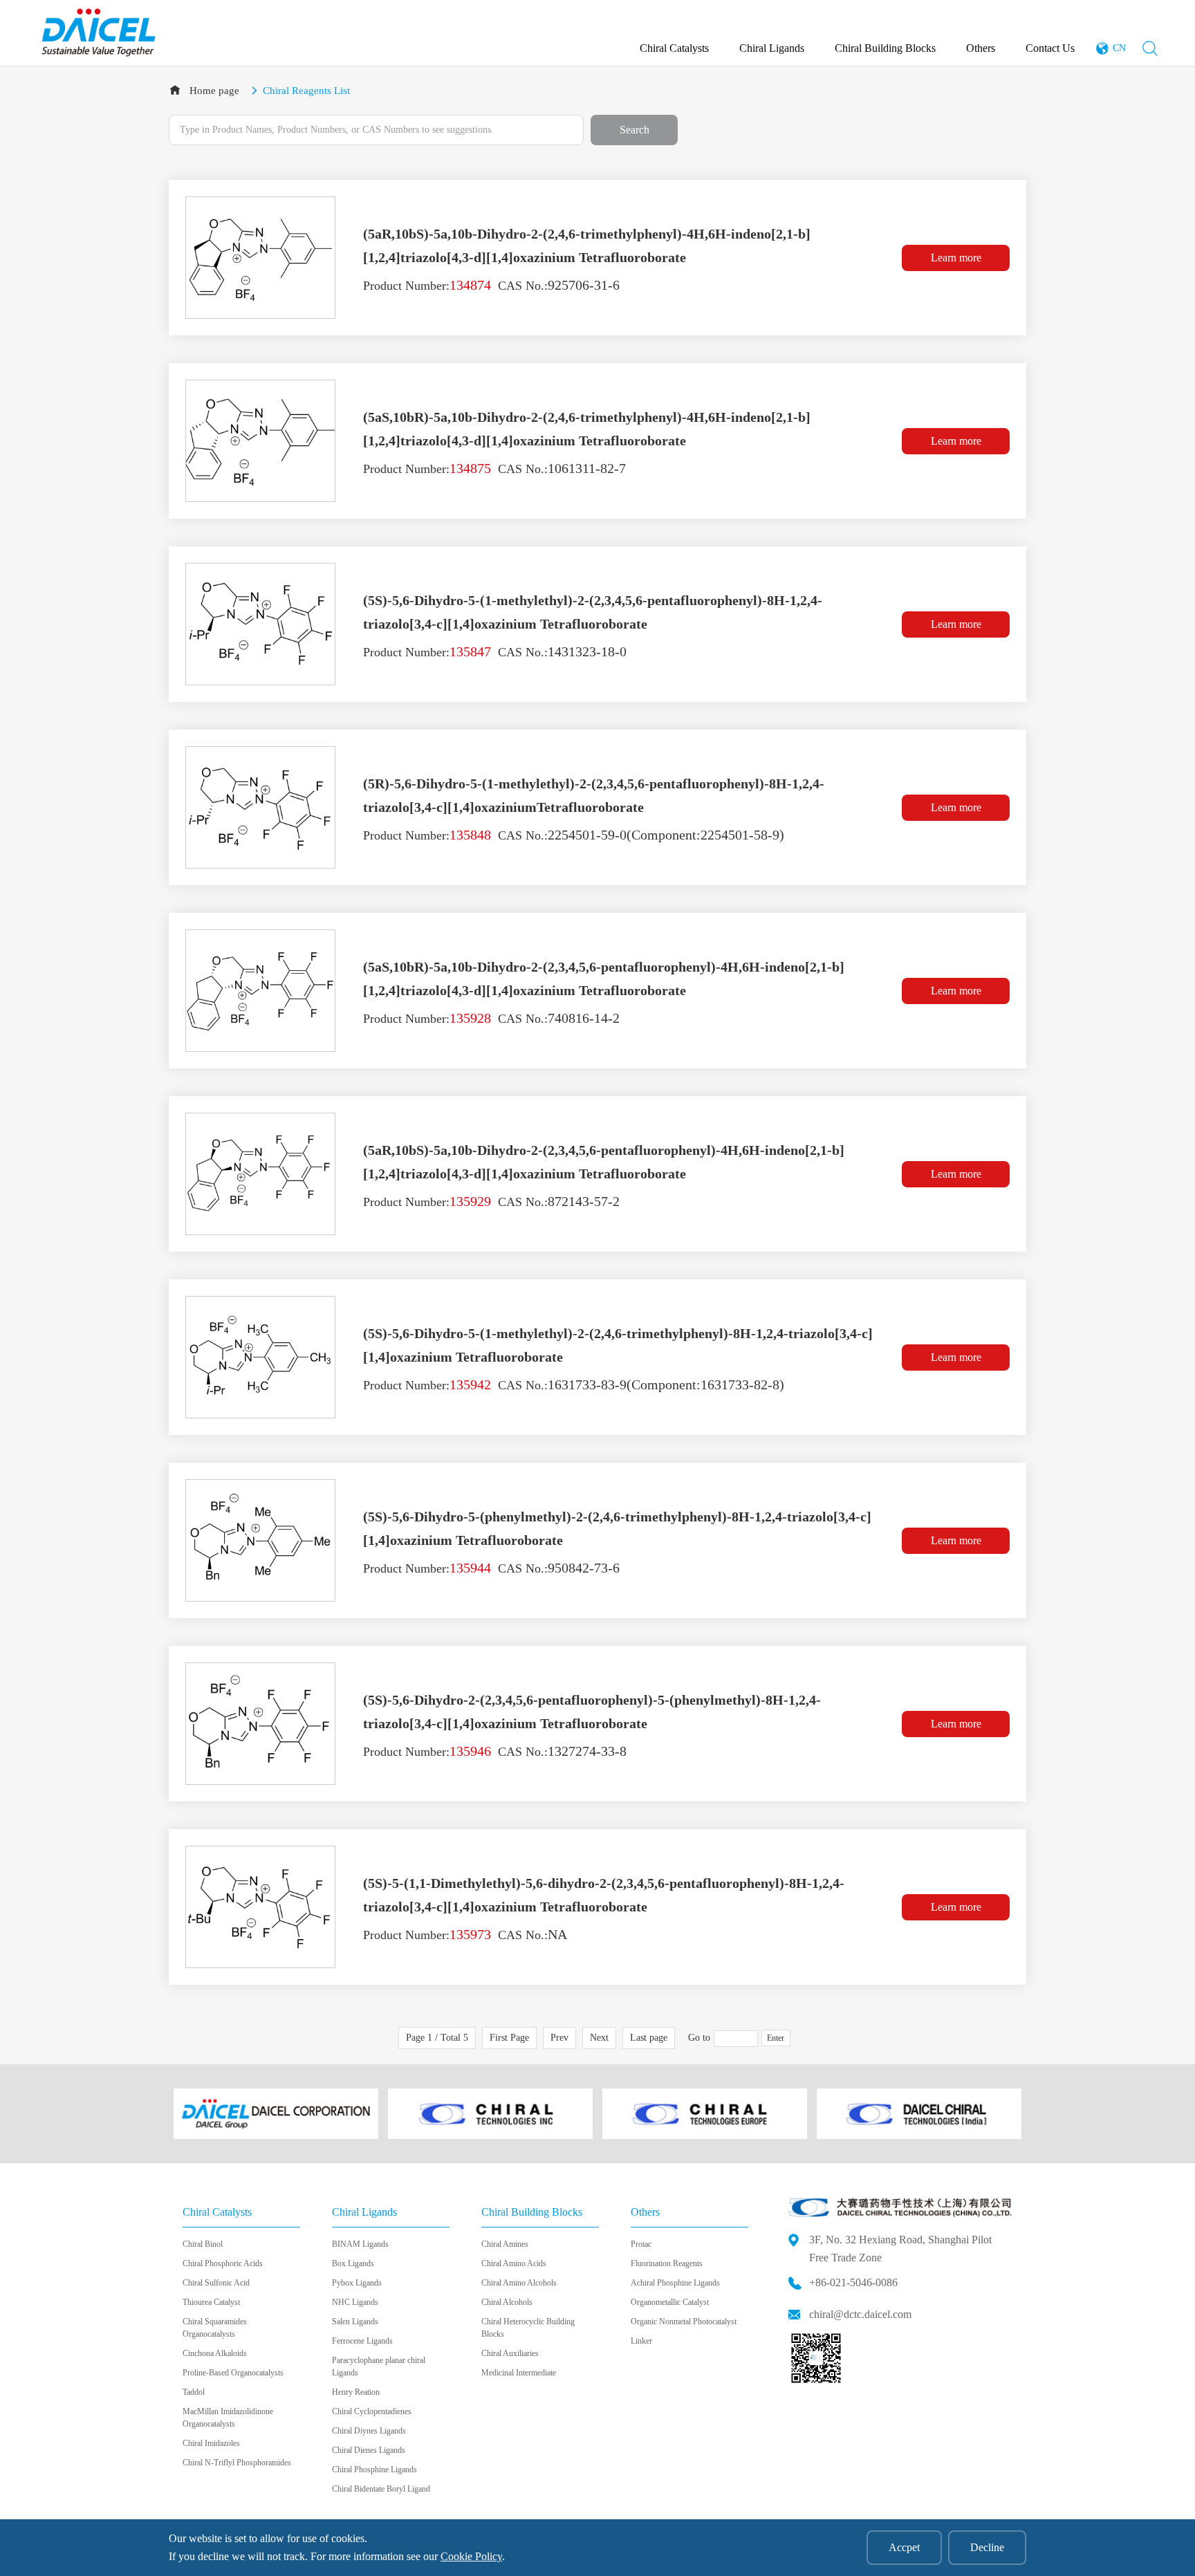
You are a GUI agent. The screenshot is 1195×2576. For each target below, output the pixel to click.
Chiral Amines (505, 2244)
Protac (641, 2244)
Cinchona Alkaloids (215, 2353)
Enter (776, 2038)
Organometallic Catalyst (670, 2302)
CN (1119, 48)
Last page (649, 2038)
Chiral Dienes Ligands (369, 2450)
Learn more (956, 258)
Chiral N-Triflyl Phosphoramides (237, 2463)
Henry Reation (356, 2392)
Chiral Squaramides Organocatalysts (215, 2328)
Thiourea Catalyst (211, 2302)
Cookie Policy (471, 2556)
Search (634, 130)
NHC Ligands (355, 2302)
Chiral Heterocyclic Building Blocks (528, 2328)
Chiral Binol (203, 2244)
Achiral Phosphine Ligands (675, 2283)
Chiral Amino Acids (514, 2263)
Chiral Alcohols (507, 2302)
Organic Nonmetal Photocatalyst (684, 2322)
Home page (214, 91)
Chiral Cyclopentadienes (372, 2411)
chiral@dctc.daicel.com (860, 2314)
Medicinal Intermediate (519, 2373)
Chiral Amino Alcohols (519, 2283)
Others (981, 48)
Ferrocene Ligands (362, 2341)
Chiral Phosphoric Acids (223, 2263)
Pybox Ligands (357, 2283)
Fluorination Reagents (667, 2263)
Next (599, 2038)
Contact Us (1050, 48)
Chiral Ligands (772, 48)
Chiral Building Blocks (885, 48)
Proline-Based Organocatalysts (233, 2373)
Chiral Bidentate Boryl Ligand (381, 2489)
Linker (641, 2341)
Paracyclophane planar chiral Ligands (379, 2366)
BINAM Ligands (360, 2244)
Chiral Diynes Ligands (369, 2431)
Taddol (194, 2392)
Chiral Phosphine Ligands (374, 2470)
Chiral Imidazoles (211, 2443)
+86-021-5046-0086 (853, 2282)
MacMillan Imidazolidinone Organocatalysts (228, 2418)
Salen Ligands (355, 2322)
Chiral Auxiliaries (510, 2353)
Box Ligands (353, 2263)
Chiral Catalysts (674, 48)
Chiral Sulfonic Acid (216, 2283)
